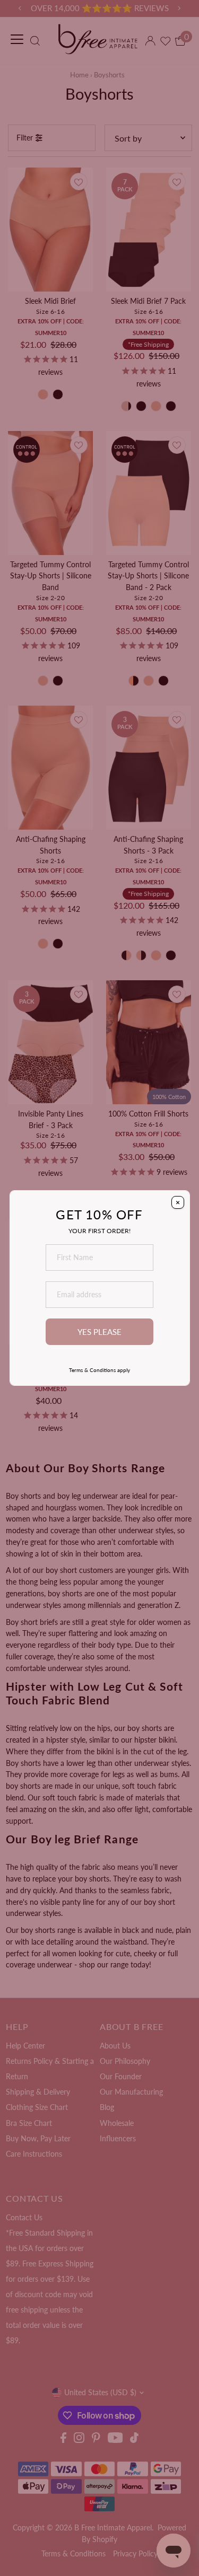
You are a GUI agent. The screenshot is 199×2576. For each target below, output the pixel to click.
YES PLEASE (99, 1332)
